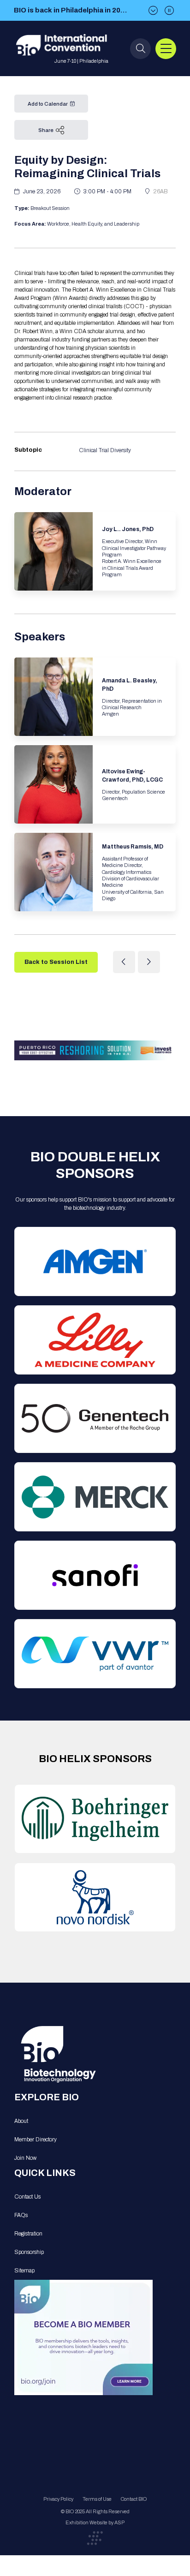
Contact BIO (134, 2499)
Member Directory (36, 2140)
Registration (28, 2234)
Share (46, 130)
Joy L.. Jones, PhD (128, 529)
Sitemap (24, 2271)
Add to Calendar (48, 104)
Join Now (25, 2158)
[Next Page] (149, 962)
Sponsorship (29, 2252)
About (21, 2121)
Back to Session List (56, 962)
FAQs (21, 2215)
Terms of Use (97, 2499)
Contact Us (27, 2197)
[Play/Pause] (169, 10)
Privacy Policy (58, 2499)
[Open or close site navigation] (166, 49)
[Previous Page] (124, 962)
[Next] (153, 10)
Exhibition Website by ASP (95, 2522)
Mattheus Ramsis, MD (133, 847)
